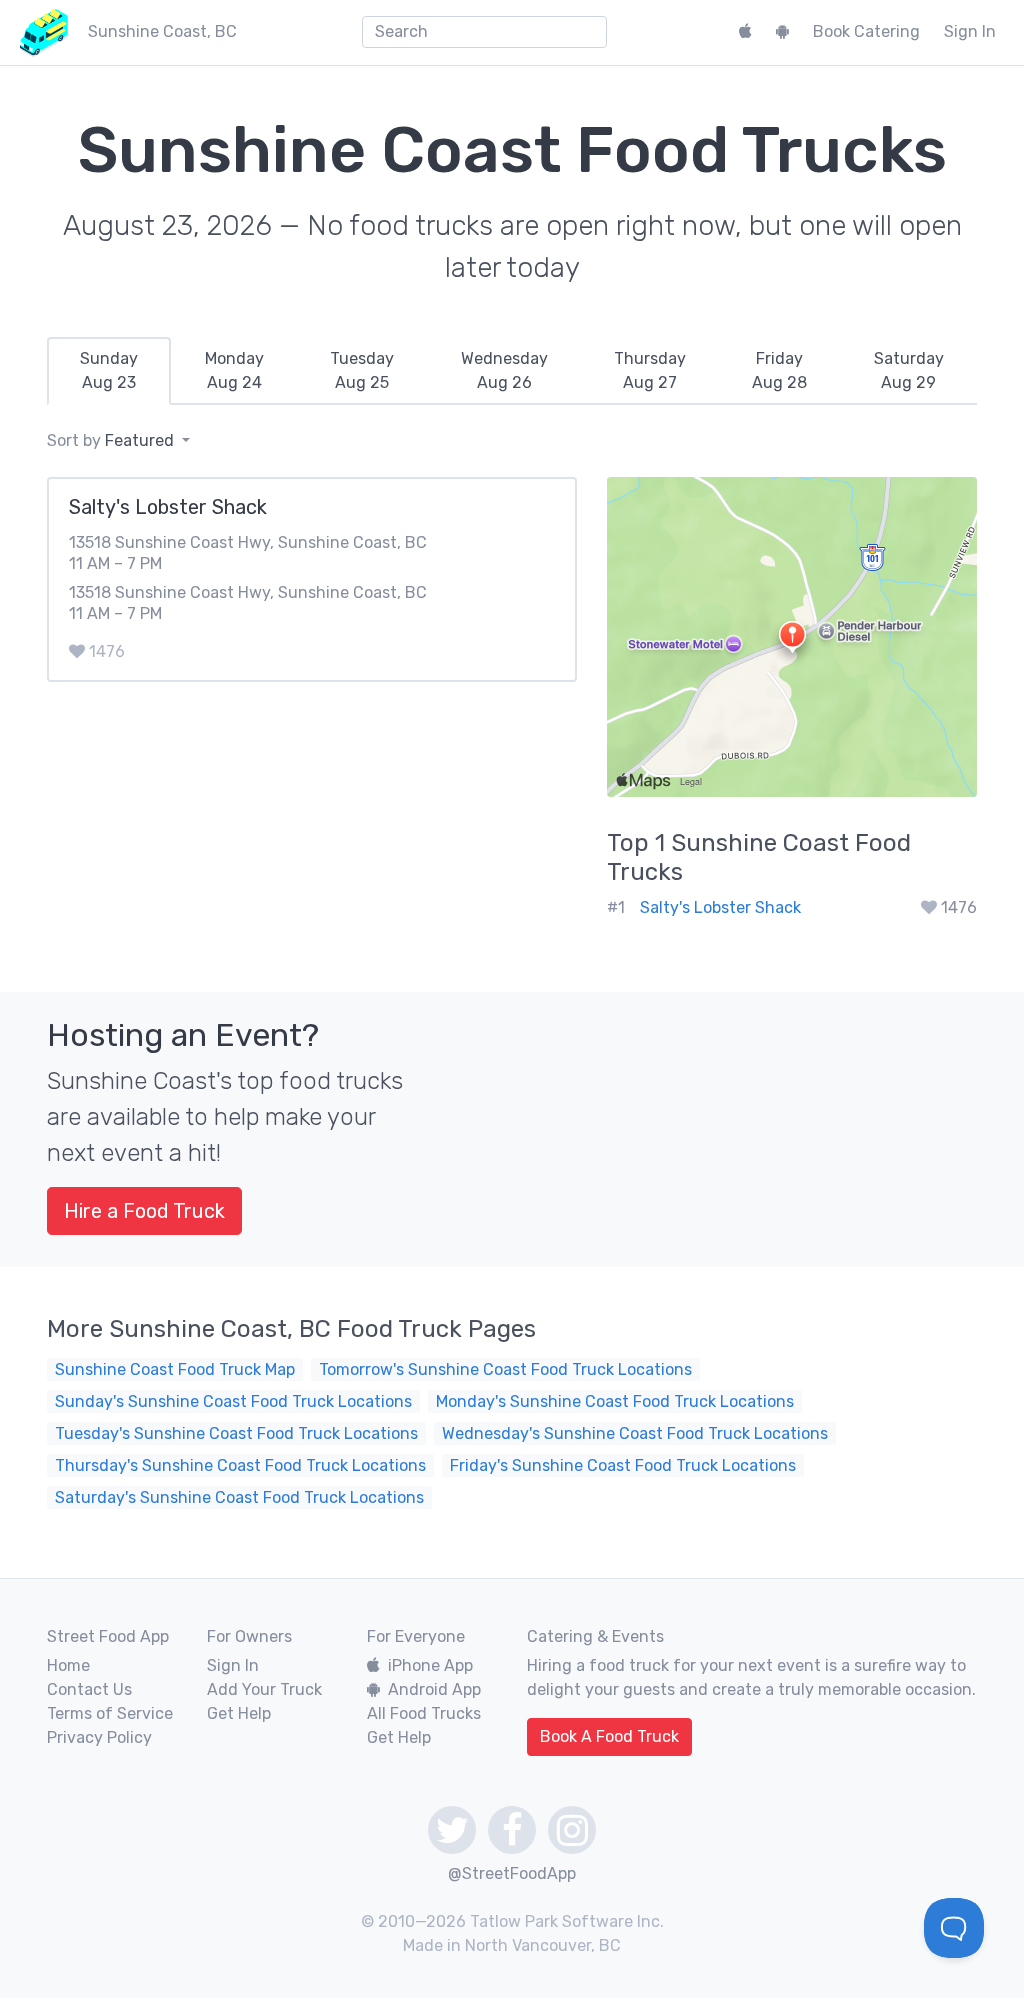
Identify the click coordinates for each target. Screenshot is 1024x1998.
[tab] (109, 371)
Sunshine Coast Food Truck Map (175, 1369)
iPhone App (430, 1665)
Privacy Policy (99, 1737)
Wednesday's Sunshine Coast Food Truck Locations (635, 1433)
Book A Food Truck (609, 1736)
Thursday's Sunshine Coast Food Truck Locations (240, 1465)
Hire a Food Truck (144, 1211)
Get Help (239, 1713)
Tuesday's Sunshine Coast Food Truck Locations (236, 1433)
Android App (434, 1689)
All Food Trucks (424, 1713)
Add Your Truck (264, 1689)
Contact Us (89, 1689)
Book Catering (866, 31)
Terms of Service (110, 1713)
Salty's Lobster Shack (720, 907)
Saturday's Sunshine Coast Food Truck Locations (239, 1497)
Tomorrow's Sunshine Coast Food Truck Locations (505, 1369)
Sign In (970, 31)
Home (68, 1665)
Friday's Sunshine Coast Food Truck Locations (623, 1465)
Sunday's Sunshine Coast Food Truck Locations (233, 1401)
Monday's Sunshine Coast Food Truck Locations (615, 1401)
